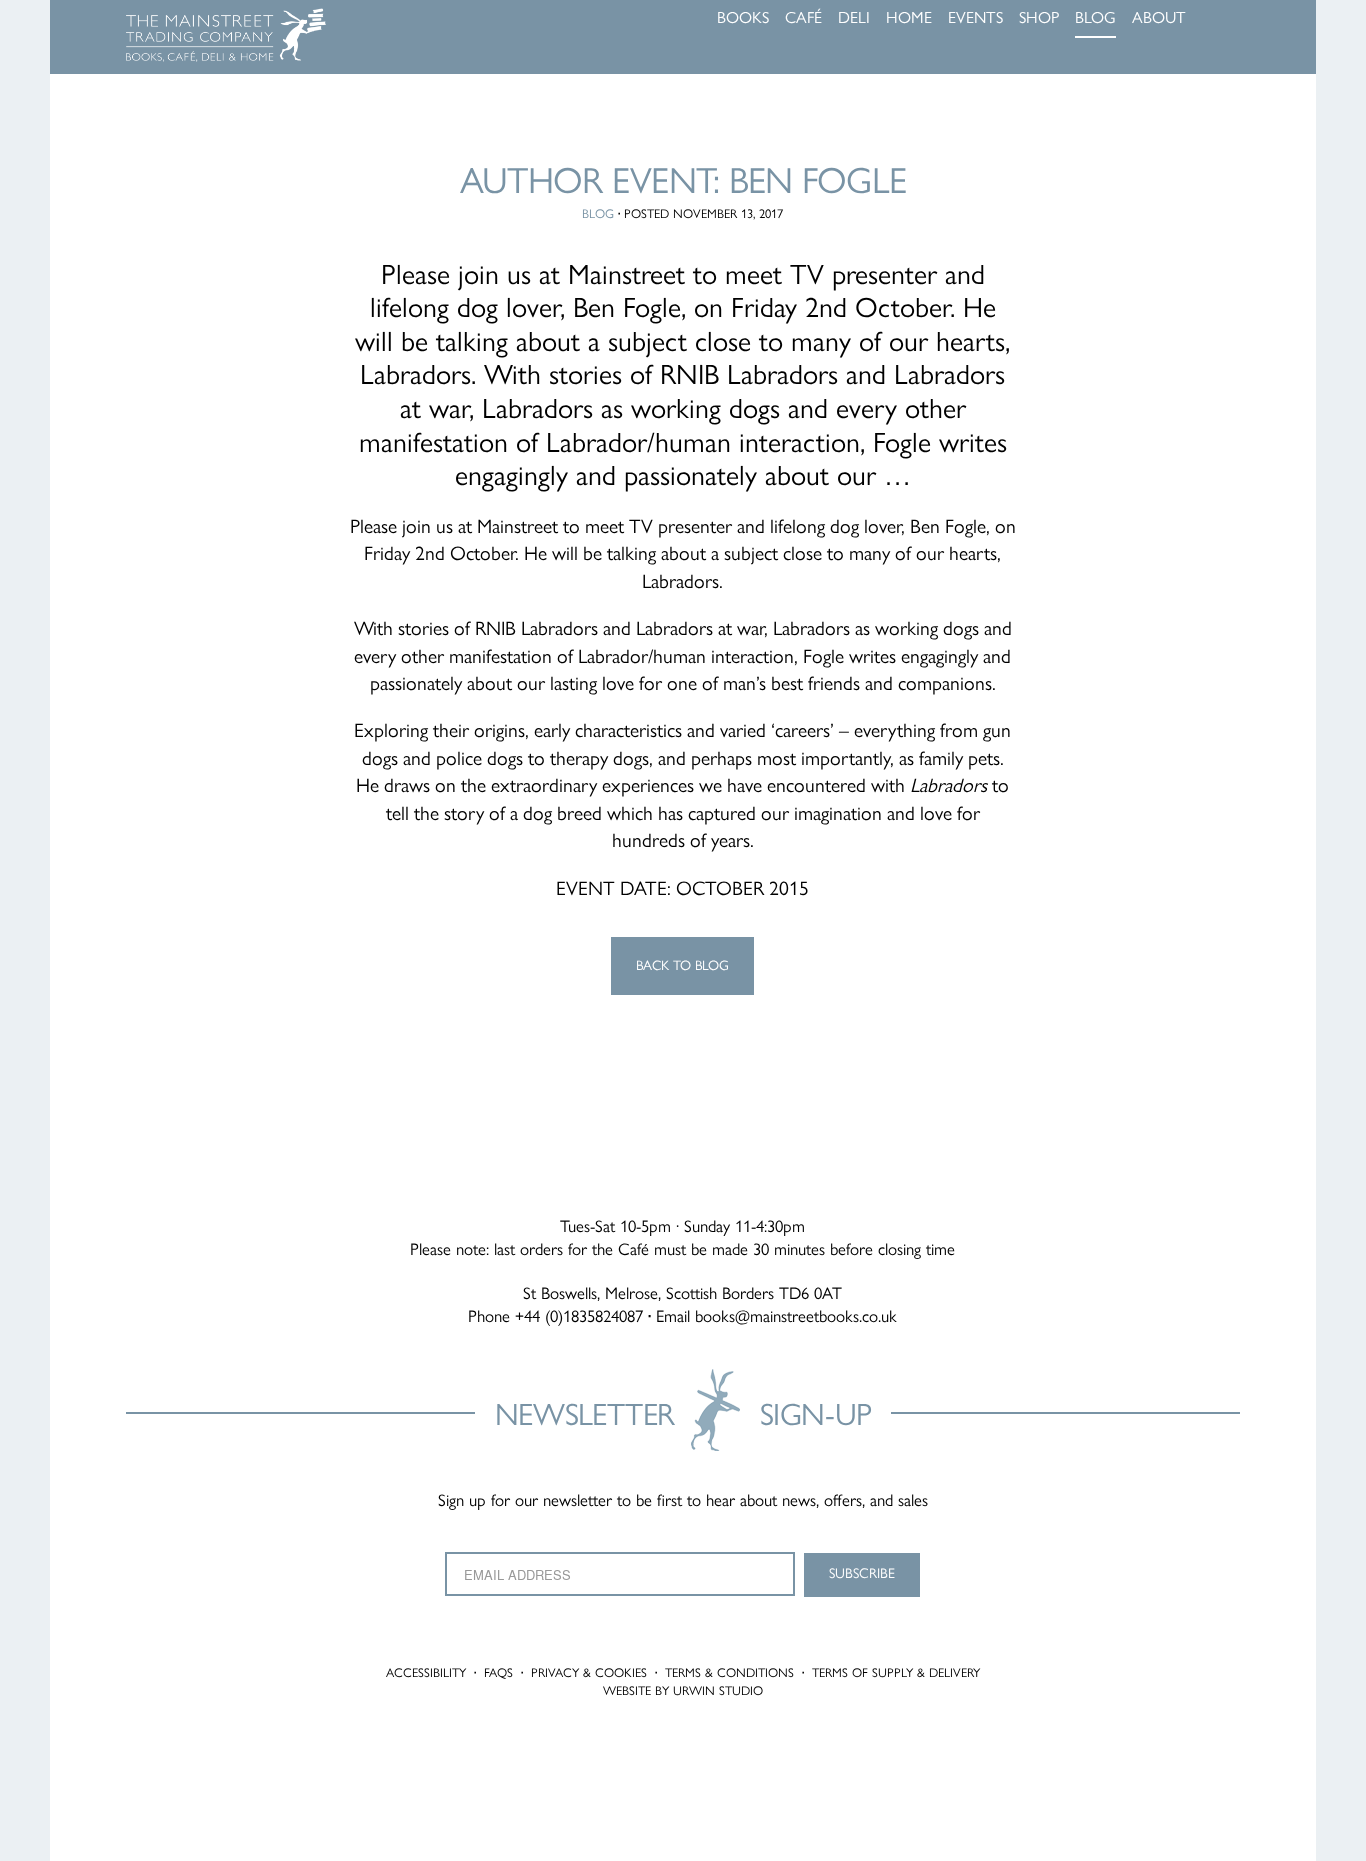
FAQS (498, 1672)
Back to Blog (682, 965)
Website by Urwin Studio (683, 1690)
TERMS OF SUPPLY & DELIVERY (896, 1672)
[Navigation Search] (1234, 20)
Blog (598, 213)
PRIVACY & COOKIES (589, 1672)
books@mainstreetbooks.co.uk (796, 1316)
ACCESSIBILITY (426, 1672)
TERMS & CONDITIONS (729, 1672)
